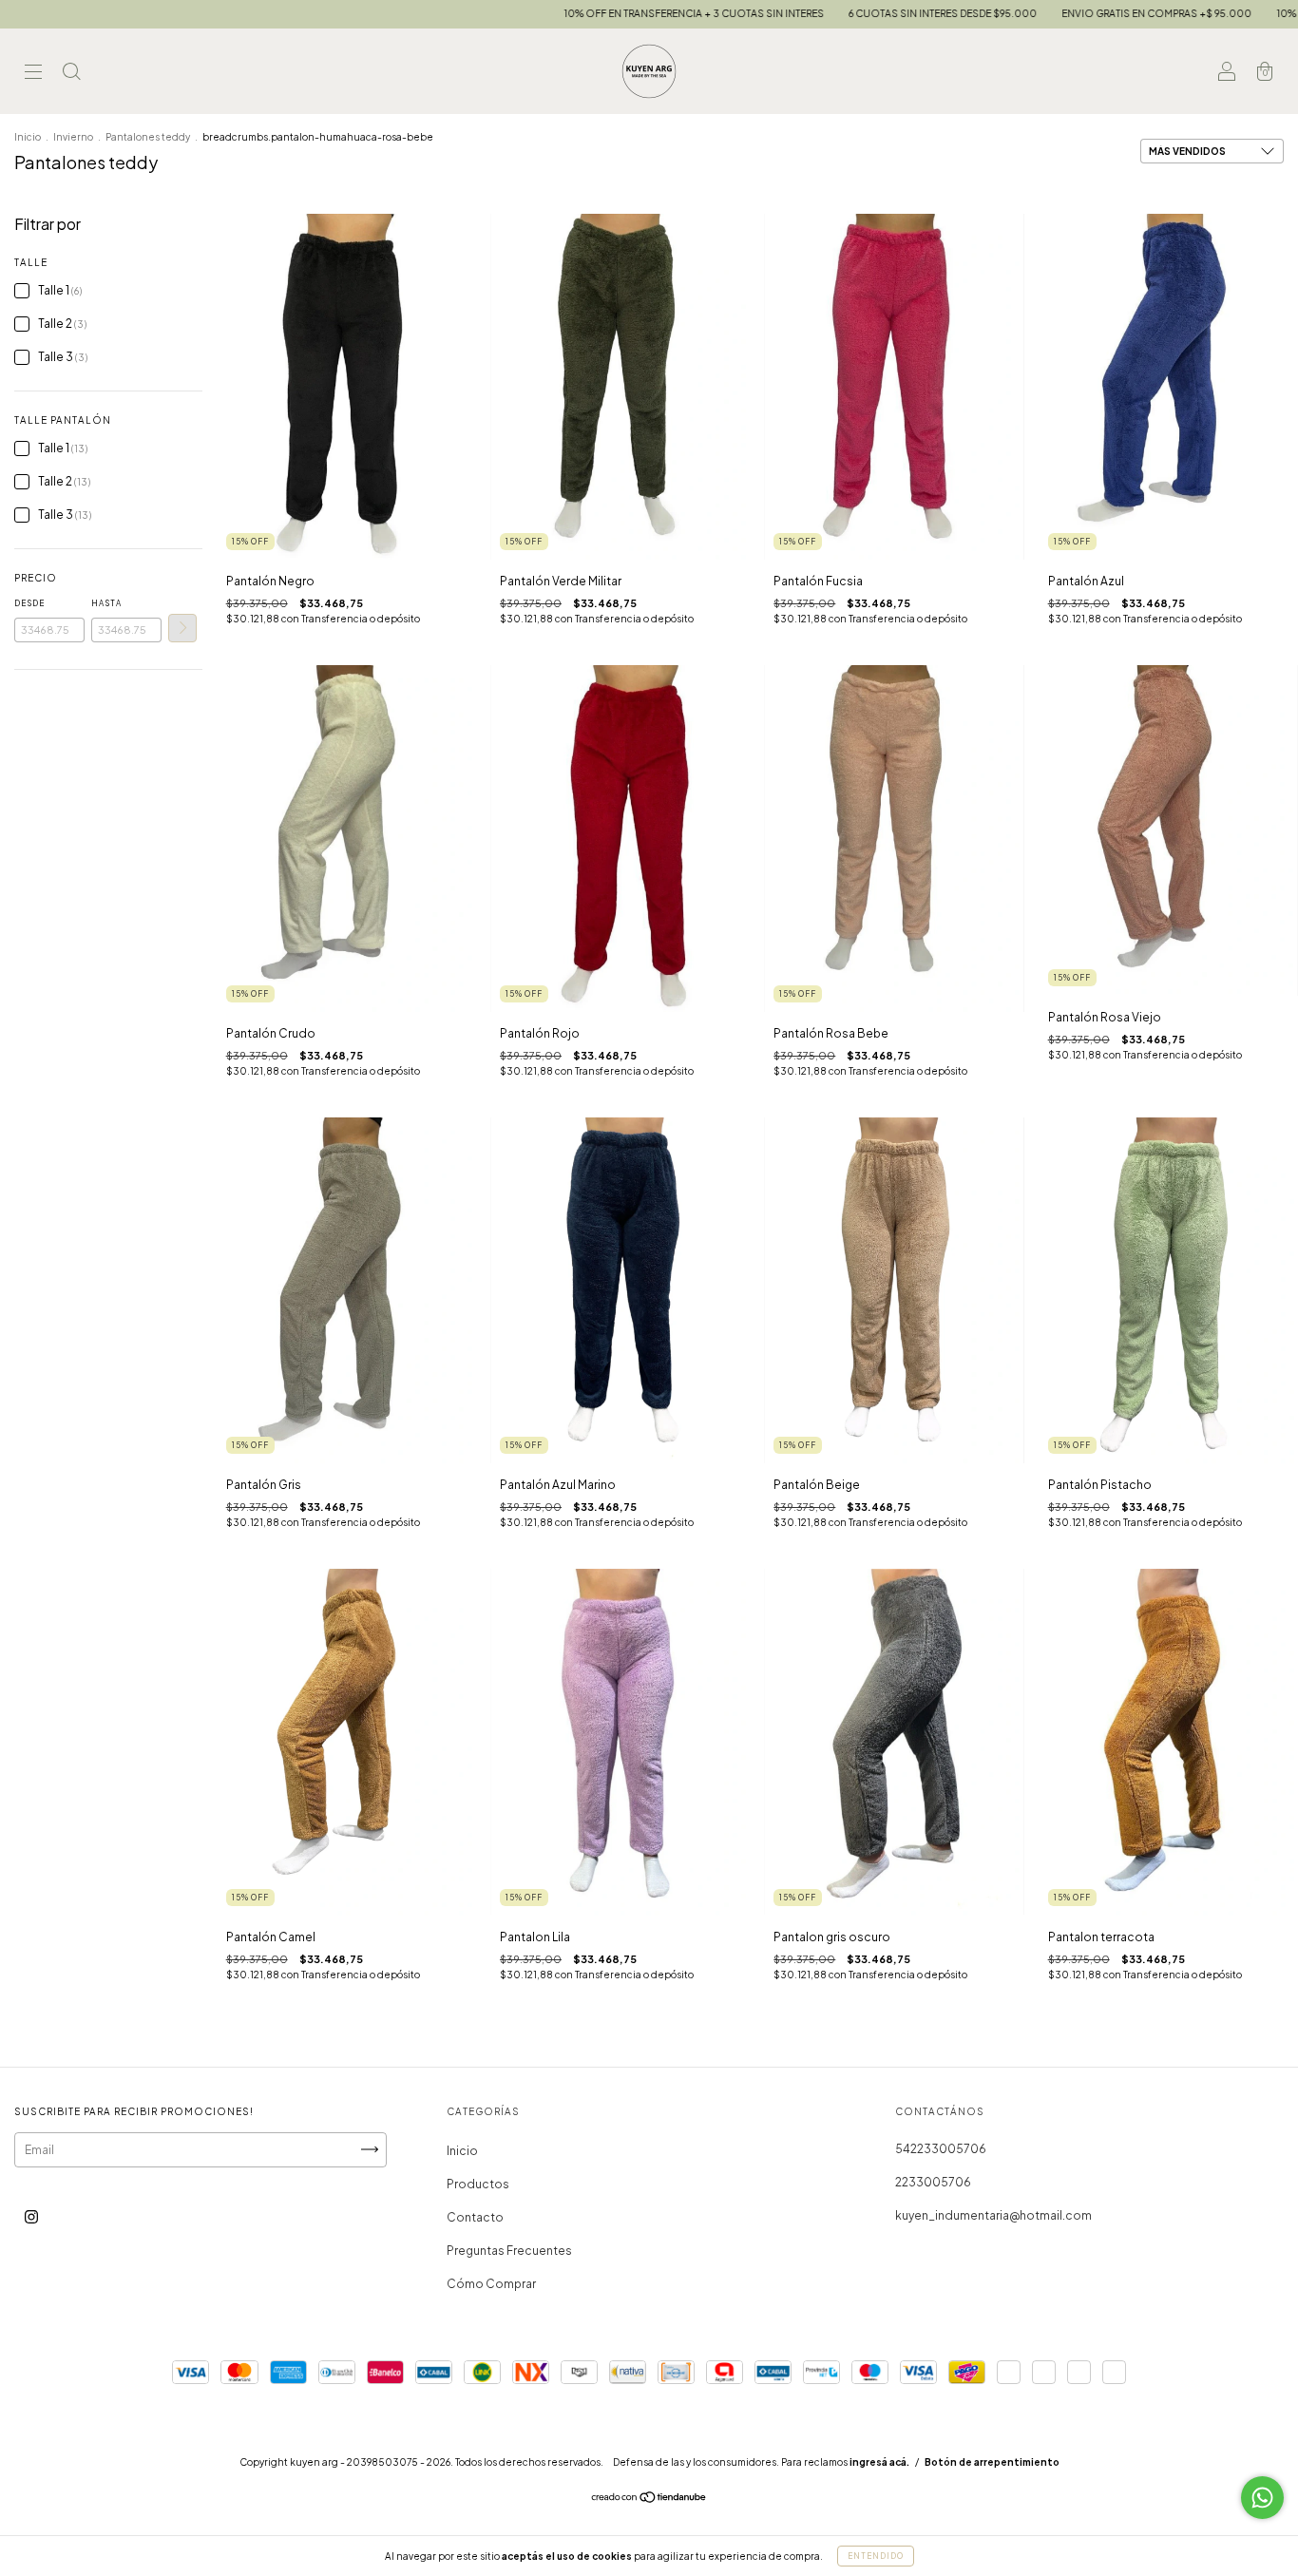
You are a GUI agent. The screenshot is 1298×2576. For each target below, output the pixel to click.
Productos (478, 2184)
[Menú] (33, 74)
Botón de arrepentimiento (992, 2462)
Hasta (106, 603)
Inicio (28, 137)
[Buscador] (71, 74)
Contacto (475, 2217)
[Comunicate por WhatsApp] (1262, 2498)
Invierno (73, 137)
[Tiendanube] (649, 2500)
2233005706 (933, 2182)
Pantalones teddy (148, 137)
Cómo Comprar (491, 2284)
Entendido (876, 2556)
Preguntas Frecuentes (509, 2251)
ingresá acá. (879, 2462)
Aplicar (182, 628)
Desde (29, 603)
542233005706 (941, 2149)
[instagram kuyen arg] (31, 2216)
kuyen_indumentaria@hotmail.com (993, 2215)
